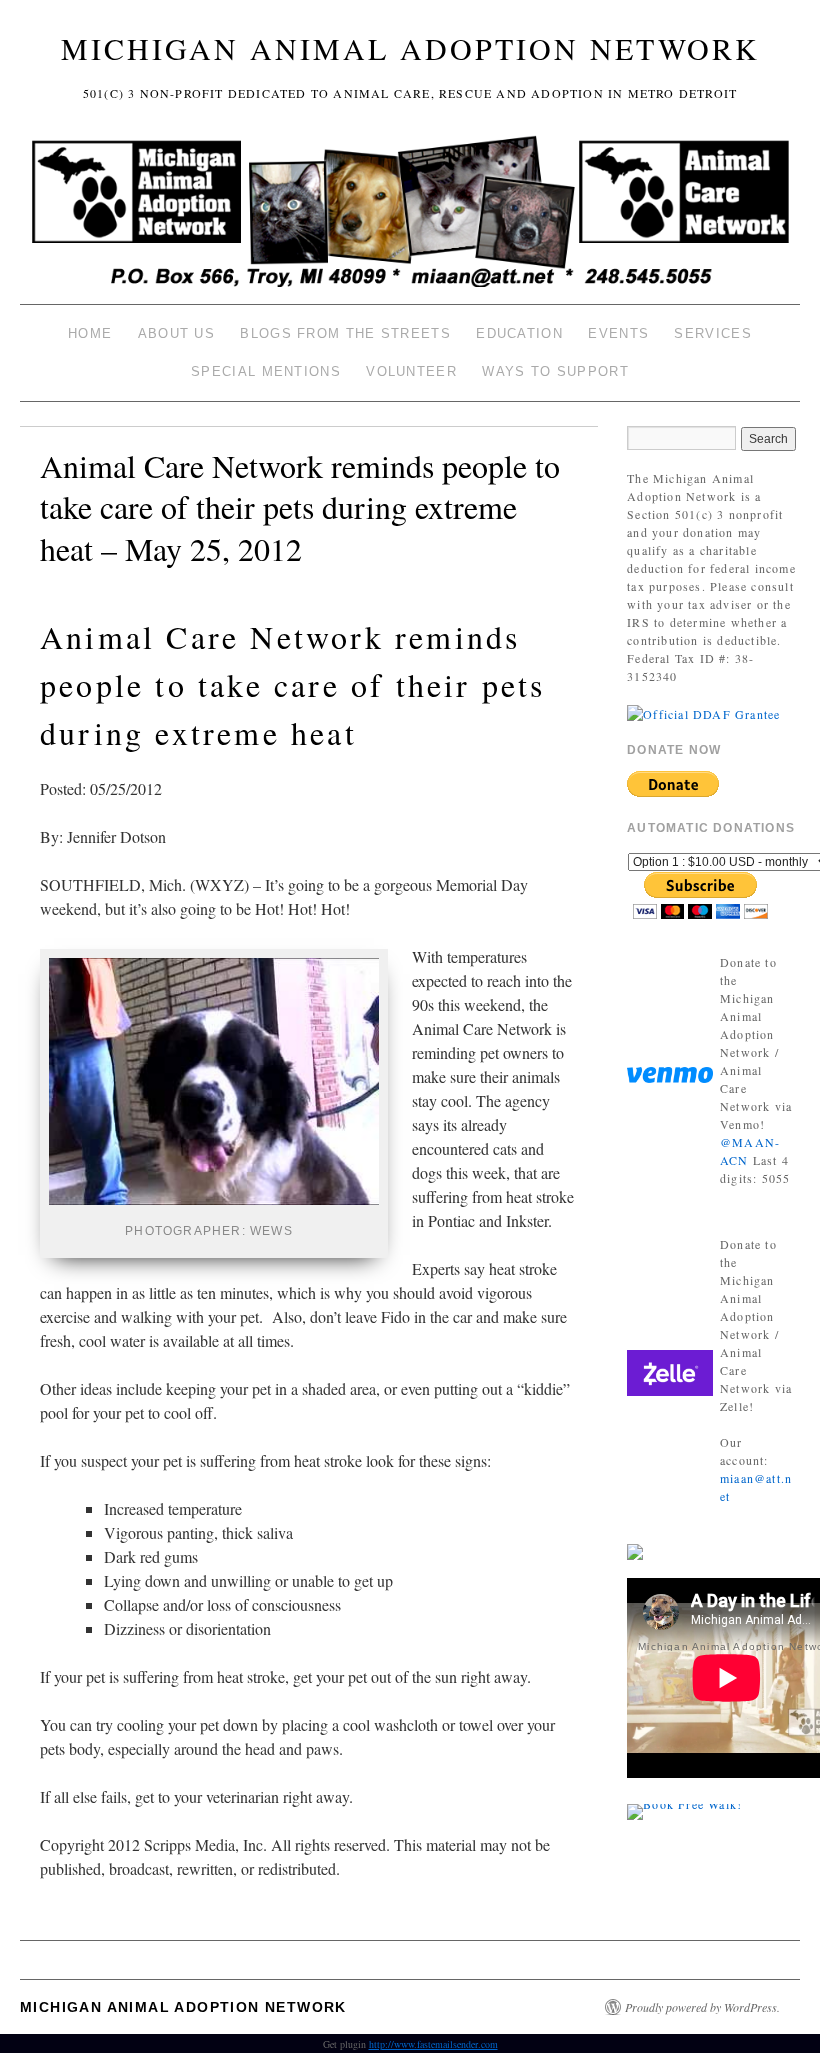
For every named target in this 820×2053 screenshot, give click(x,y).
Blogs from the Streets (345, 333)
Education (519, 333)
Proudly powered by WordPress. (702, 2007)
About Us (176, 333)
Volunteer (411, 371)
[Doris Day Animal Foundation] (703, 712)
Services (712, 333)
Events (618, 333)
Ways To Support (555, 371)
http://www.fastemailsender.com (433, 2044)
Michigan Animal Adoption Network (410, 48)
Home (90, 333)
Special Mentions (266, 371)
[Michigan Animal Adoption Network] (410, 215)
